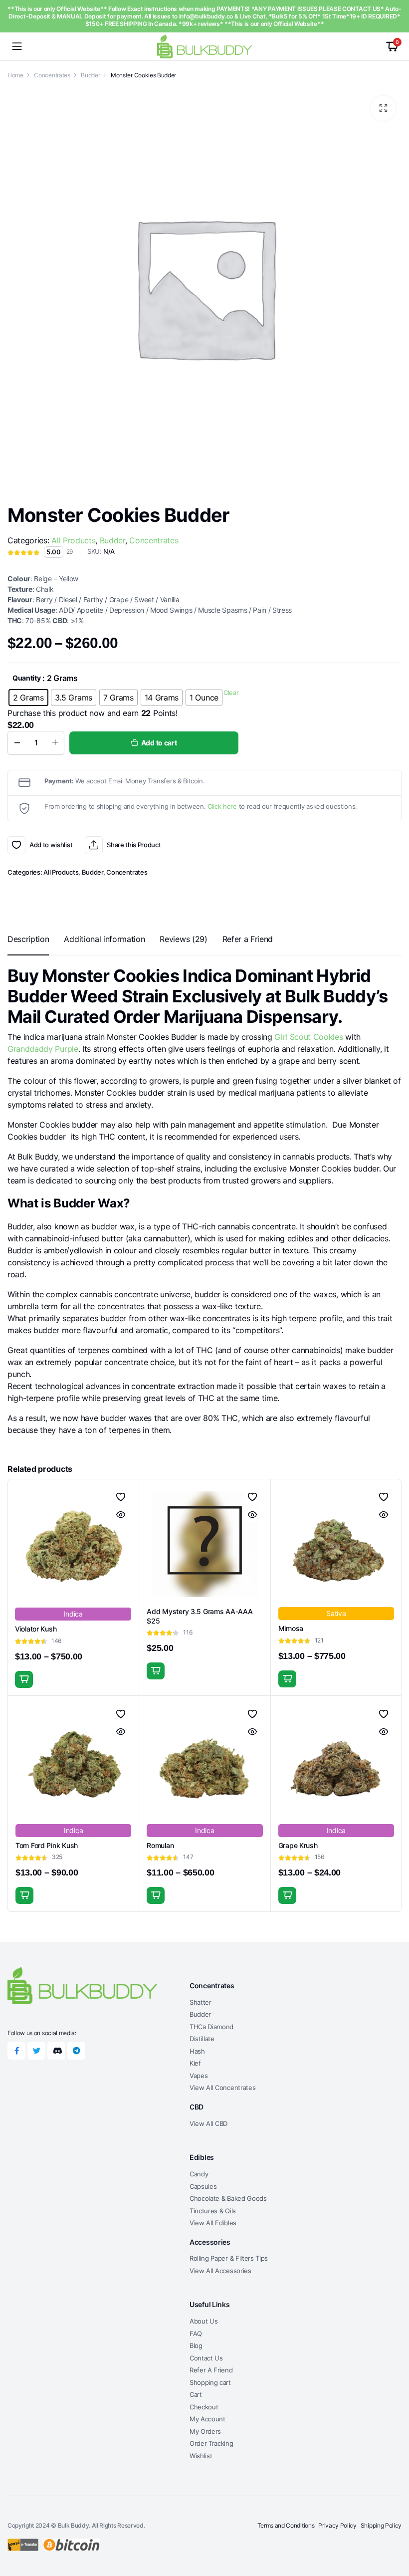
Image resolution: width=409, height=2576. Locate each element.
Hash (197, 2051)
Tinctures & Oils (213, 2211)
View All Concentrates (222, 2088)
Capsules (203, 2186)
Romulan (160, 1845)
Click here (222, 806)
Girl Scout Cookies (308, 1037)
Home (15, 75)
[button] (383, 108)
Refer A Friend (211, 2370)
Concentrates (52, 75)
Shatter (201, 2002)
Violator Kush (36, 1629)
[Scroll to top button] (393, 2531)
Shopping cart (210, 2382)
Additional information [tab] (104, 939)
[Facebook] (16, 2051)
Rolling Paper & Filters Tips (229, 2258)
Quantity (26, 678)
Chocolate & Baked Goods (228, 2198)
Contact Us (206, 2358)
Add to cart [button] (156, 1671)
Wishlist (201, 2456)
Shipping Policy (381, 2525)
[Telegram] (76, 2051)
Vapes (199, 2076)
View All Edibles (213, 2223)
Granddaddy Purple (43, 1049)
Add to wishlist (16, 845)
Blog (196, 2345)
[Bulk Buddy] (204, 46)
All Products (73, 540)
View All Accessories (220, 2271)
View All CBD (208, 2123)
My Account (207, 2419)
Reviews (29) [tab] (183, 939)
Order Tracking (211, 2443)
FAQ (196, 2334)
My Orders (205, 2431)
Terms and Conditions (286, 2525)
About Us (204, 2321)
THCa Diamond (211, 2027)
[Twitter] (36, 2051)
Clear (231, 693)
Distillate (202, 2039)
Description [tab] (28, 939)
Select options (24, 1679)
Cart (196, 2394)
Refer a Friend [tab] (248, 939)
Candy (199, 2174)
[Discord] (56, 2051)
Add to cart (159, 743)
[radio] (28, 698)
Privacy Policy (337, 2525)
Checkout (204, 2407)
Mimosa (291, 1628)
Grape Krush (298, 1845)
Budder (90, 75)
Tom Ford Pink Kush (47, 1845)
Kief (195, 2063)
